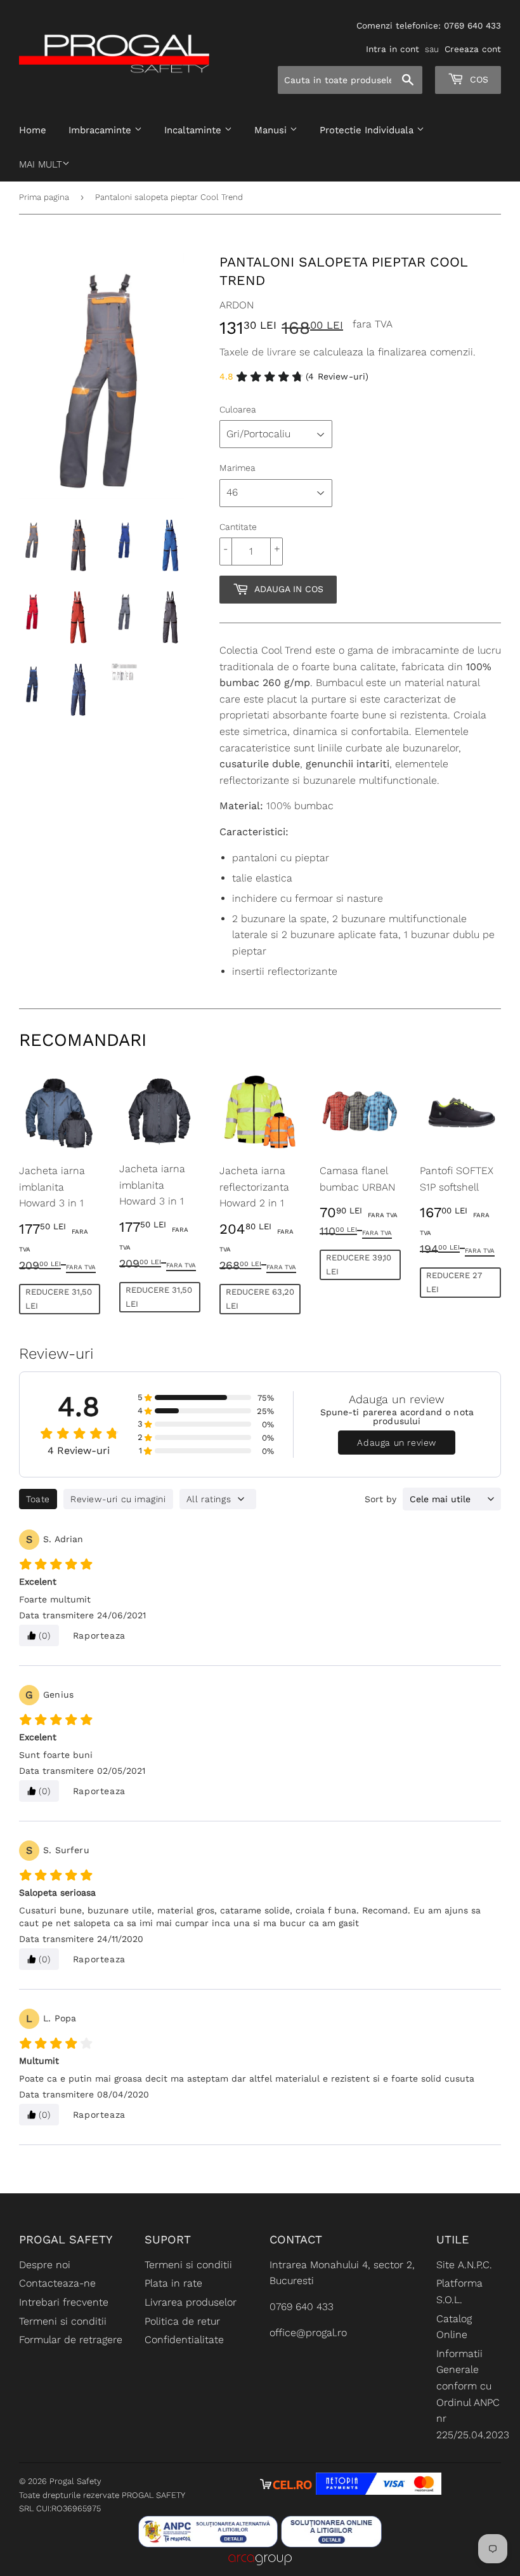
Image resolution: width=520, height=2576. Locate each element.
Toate (38, 1499)
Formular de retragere (71, 2340)
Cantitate (238, 527)
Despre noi (45, 2265)
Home (33, 130)
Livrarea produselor (191, 2302)
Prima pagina (44, 197)
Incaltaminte (194, 130)
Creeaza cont (473, 49)
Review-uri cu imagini (118, 1499)
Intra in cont (393, 49)
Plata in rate (173, 2283)
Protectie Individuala (368, 130)
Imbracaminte (101, 130)
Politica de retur (182, 2321)
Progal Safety (75, 2481)
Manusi (272, 130)
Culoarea (238, 409)
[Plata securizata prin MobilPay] (379, 2491)
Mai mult (41, 164)
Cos (478, 79)
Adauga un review (397, 1443)
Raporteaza (99, 1635)
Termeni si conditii (63, 2321)
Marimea (237, 468)
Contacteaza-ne (57, 2283)
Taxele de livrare (258, 352)
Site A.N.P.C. (464, 2265)
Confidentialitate (184, 2340)
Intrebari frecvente (64, 2302)
